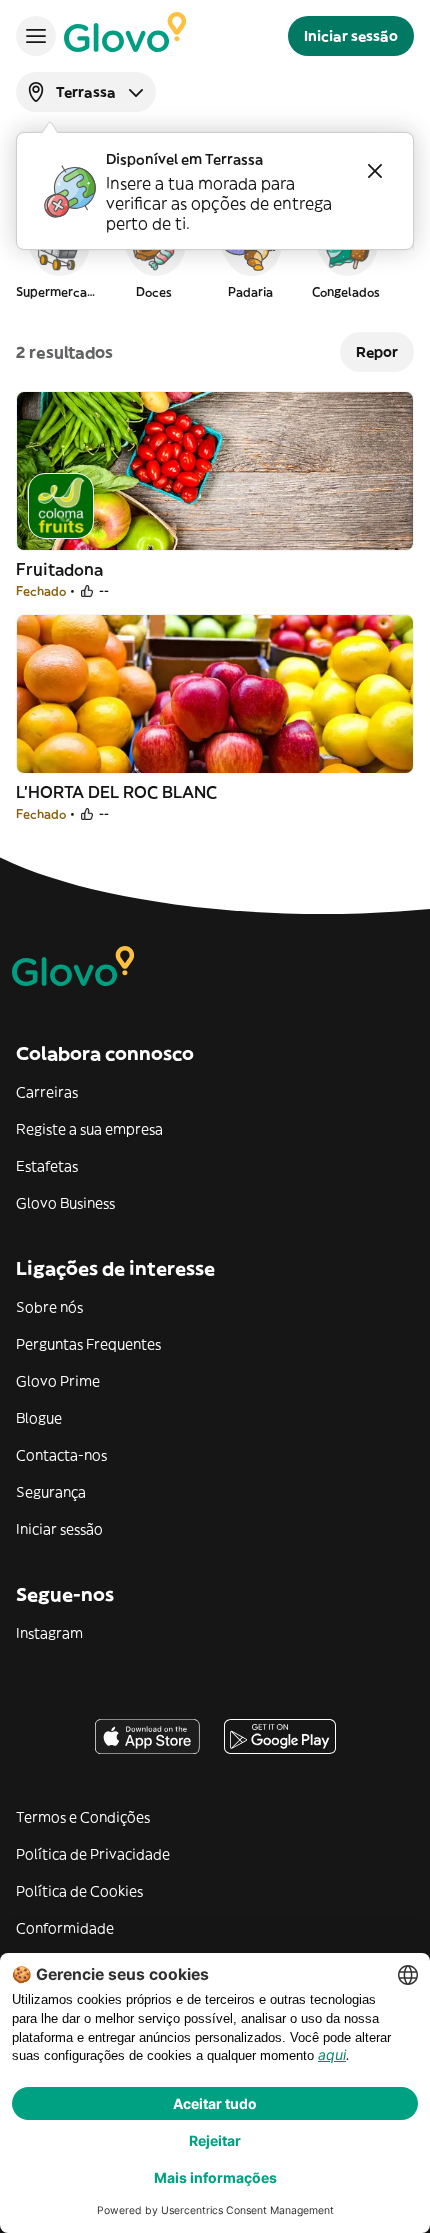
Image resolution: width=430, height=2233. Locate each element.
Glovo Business (65, 1203)
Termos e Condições (83, 1817)
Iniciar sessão (59, 1529)
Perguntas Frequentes (88, 1344)
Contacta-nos (61, 1455)
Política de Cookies (79, 1891)
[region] (215, 254)
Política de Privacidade (93, 1854)
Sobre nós (49, 1307)
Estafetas (47, 1166)
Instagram (49, 1633)
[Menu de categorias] (36, 36)
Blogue (39, 1418)
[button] (58, 254)
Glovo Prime (58, 1381)
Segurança (51, 1492)
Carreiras (47, 1092)
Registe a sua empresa (89, 1129)
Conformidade (65, 1928)
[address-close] (375, 171)
